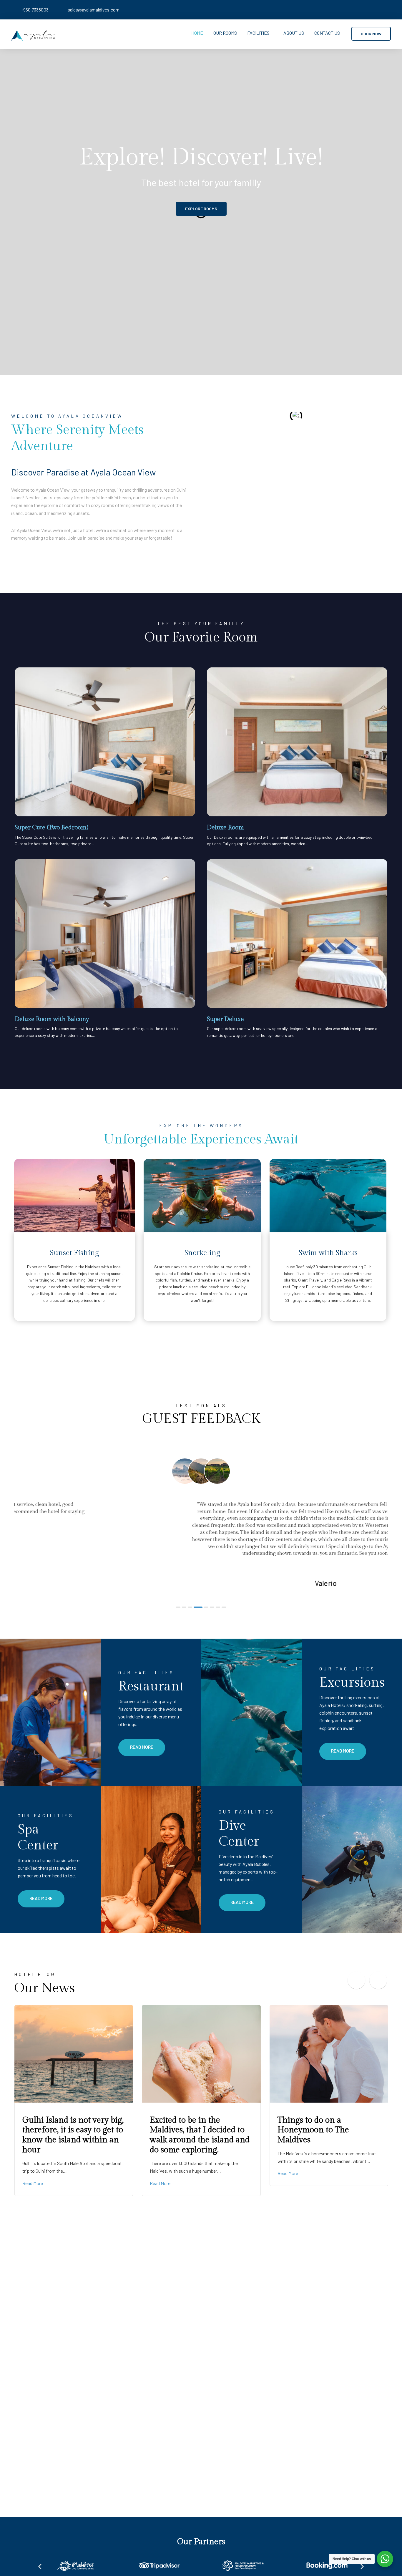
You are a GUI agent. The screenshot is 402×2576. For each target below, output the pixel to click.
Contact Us (327, 33)
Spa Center (38, 1837)
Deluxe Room (225, 827)
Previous (30, 1547)
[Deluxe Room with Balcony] (105, 934)
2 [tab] (184, 1607)
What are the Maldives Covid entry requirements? (326, 2125)
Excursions (352, 1683)
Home (197, 33)
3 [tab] (190, 1607)
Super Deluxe (225, 1019)
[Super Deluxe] (297, 934)
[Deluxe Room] (297, 742)
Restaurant (151, 1686)
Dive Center (239, 1834)
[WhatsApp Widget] (385, 2559)
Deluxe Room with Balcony (52, 1019)
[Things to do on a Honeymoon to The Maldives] (74, 2054)
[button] (40, 2566)
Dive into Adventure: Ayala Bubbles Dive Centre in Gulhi (199, 2130)
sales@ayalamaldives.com (94, 10)
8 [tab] (224, 1607)
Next (372, 1547)
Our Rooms (225, 33)
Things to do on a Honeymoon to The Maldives (58, 2130)
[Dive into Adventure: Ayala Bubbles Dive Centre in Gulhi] (201, 2054)
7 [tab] (218, 1607)
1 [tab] (178, 1607)
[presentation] (356, 1980)
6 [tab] (212, 1607)
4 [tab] (196, 1607)
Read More (142, 1747)
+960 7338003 (35, 10)
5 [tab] (204, 1607)
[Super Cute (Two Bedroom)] (105, 742)
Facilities (258, 33)
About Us (294, 33)
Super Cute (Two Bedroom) (52, 827)
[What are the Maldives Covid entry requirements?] (329, 2054)
